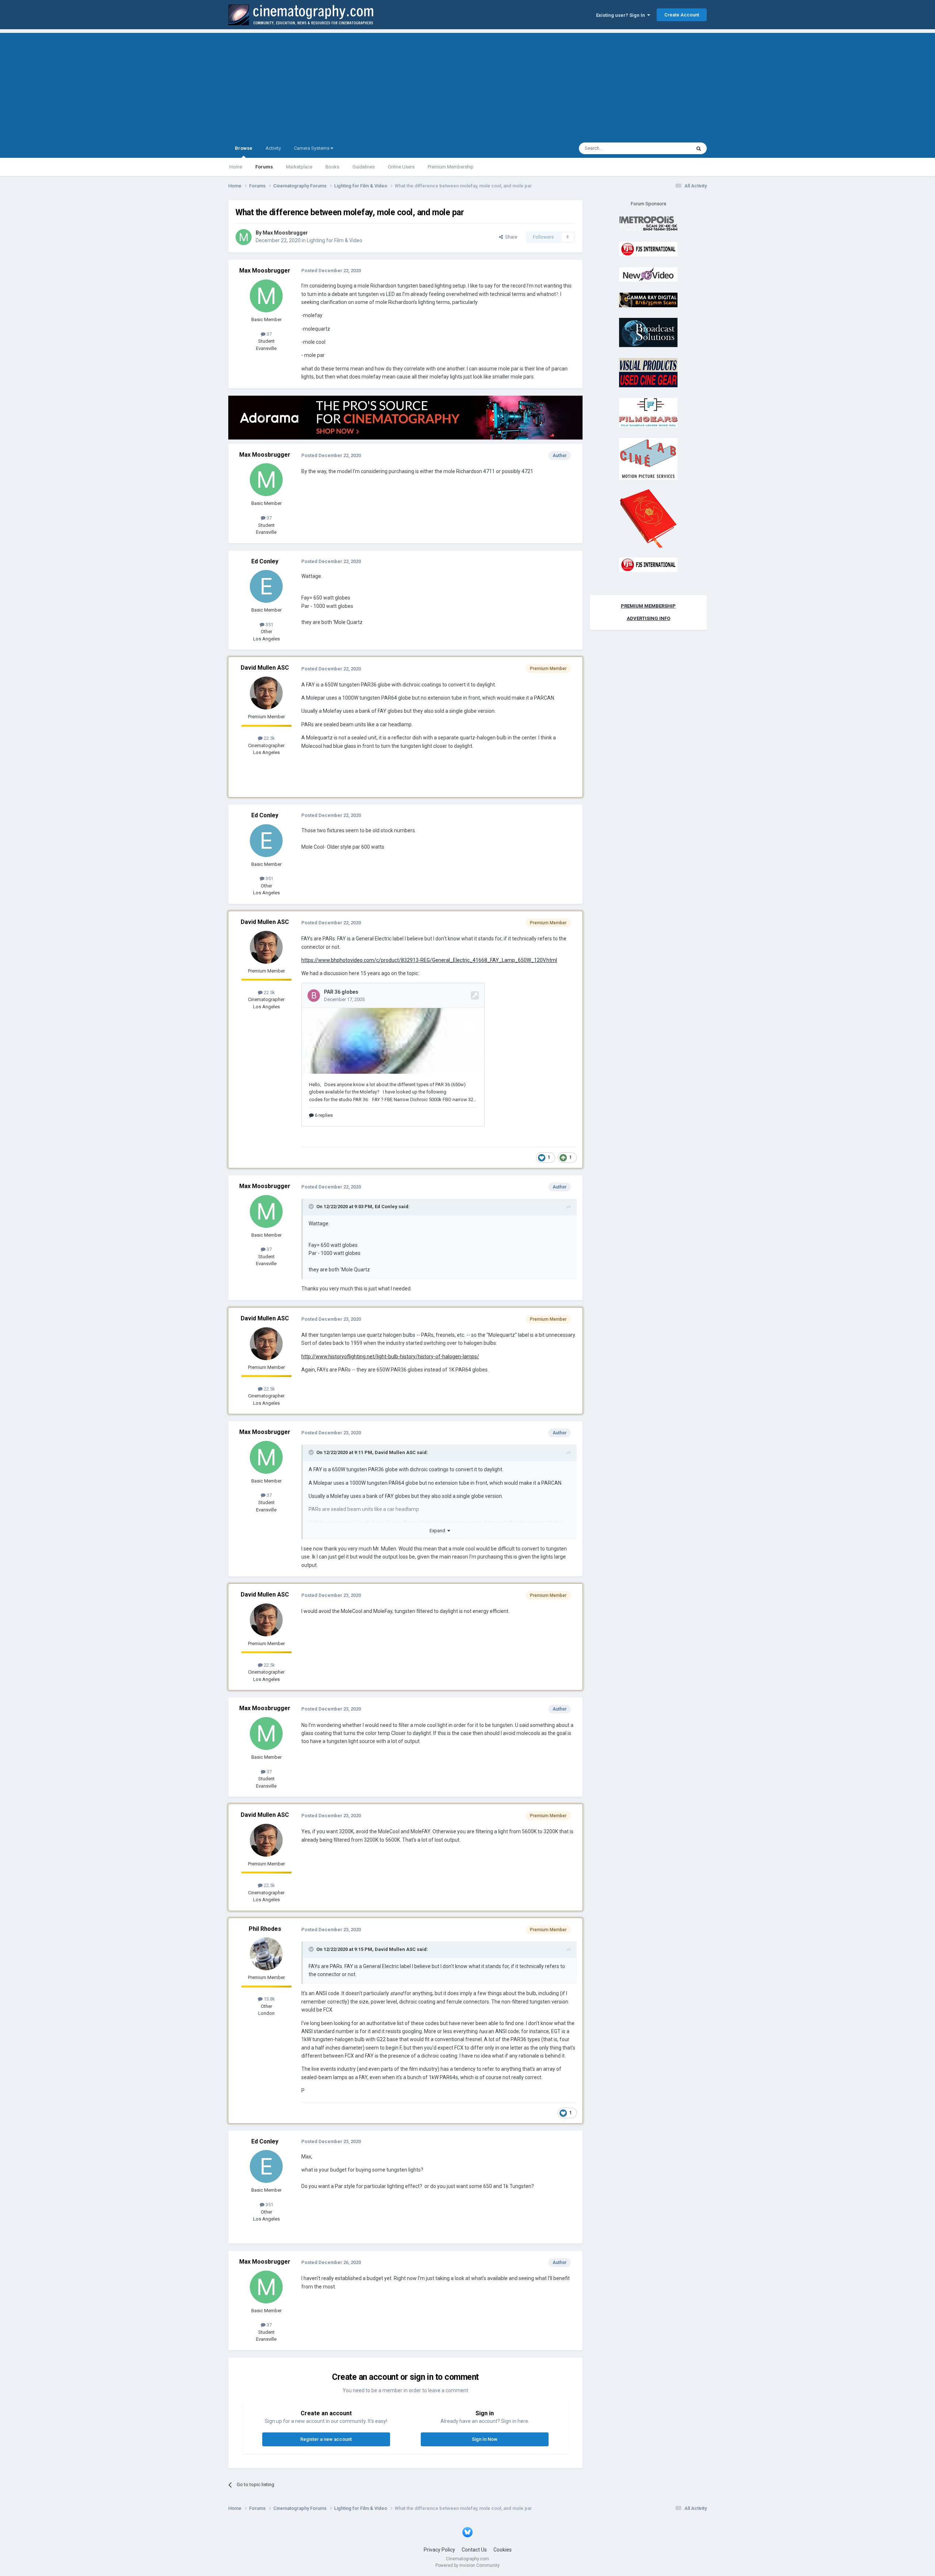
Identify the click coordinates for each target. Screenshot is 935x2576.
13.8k (269, 1999)
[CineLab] (648, 458)
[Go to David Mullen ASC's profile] (266, 693)
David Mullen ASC (265, 668)
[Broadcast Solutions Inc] (648, 332)
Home (236, 167)
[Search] (699, 148)
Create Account (682, 15)
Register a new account (326, 2439)
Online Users (401, 167)
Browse (244, 148)
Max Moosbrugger (285, 233)
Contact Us (474, 2550)
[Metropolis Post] (648, 223)
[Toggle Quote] (312, 1206)
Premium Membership (451, 167)
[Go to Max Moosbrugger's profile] (244, 237)
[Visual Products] (648, 372)
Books (332, 167)
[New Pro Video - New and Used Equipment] (648, 274)
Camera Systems (312, 148)
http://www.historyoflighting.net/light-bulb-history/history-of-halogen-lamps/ (390, 1357)
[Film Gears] (648, 412)
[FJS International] (648, 249)
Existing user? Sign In (622, 15)
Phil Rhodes (265, 1929)
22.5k (269, 738)
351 (269, 625)
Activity (273, 148)
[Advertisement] (467, 84)
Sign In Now (485, 2439)
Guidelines (364, 167)
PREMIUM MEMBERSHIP (648, 606)
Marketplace (299, 167)
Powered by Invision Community (467, 2565)
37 (269, 334)
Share (510, 237)
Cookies (503, 2550)
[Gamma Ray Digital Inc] (648, 299)
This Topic (671, 148)
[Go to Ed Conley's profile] (266, 586)
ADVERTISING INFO (648, 618)
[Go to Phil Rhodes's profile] (266, 1954)
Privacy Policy (439, 2550)
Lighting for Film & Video (335, 240)
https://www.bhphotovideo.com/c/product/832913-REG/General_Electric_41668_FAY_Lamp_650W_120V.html (429, 960)
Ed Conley (265, 561)
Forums (264, 167)
